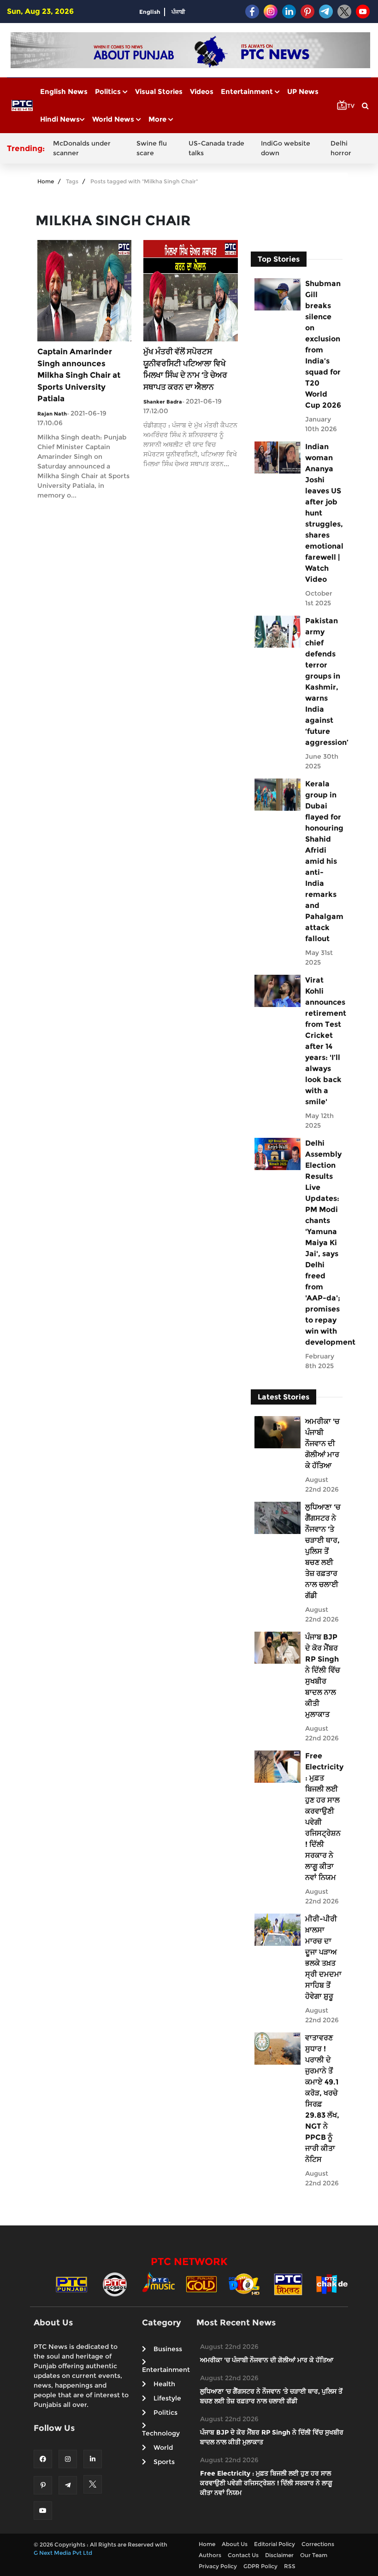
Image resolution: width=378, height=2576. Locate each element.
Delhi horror (341, 148)
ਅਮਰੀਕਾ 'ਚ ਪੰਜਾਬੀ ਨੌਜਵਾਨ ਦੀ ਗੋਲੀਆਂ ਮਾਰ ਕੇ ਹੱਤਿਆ (322, 1443)
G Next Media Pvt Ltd (63, 2553)
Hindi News (60, 119)
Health (164, 2384)
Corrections (318, 2544)
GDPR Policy (260, 2566)
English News (64, 91)
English (150, 12)
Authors (210, 2555)
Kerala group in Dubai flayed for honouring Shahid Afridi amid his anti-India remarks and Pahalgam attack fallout (323, 861)
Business (168, 2349)
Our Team (314, 2555)
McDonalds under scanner (82, 148)
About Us (235, 2544)
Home (46, 181)
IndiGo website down (286, 148)
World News (114, 119)
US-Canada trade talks (216, 148)
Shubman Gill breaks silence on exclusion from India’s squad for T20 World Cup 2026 (323, 344)
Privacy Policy (218, 2566)
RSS (290, 2566)
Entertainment (248, 91)
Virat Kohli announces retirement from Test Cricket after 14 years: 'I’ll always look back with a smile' (323, 1041)
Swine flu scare (152, 148)
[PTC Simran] (288, 2284)
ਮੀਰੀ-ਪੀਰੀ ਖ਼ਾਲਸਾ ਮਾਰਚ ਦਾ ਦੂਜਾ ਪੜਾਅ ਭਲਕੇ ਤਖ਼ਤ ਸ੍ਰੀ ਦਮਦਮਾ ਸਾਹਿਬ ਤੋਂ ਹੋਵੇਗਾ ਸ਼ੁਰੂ (323, 1958)
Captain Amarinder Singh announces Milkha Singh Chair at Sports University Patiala (79, 375)
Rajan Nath (52, 414)
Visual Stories (159, 91)
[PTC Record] (115, 2284)
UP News (303, 91)
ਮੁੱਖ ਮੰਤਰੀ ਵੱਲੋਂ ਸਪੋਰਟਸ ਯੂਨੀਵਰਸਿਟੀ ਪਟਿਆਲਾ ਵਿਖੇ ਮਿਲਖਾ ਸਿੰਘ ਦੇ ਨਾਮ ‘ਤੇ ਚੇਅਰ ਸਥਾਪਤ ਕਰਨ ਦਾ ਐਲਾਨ (185, 369)
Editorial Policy (275, 2544)
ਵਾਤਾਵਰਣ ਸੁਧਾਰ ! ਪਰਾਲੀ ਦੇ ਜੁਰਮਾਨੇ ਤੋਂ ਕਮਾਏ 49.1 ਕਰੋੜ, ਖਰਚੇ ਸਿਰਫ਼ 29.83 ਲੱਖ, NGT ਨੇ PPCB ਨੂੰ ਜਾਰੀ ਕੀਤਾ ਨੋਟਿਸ (322, 2099)
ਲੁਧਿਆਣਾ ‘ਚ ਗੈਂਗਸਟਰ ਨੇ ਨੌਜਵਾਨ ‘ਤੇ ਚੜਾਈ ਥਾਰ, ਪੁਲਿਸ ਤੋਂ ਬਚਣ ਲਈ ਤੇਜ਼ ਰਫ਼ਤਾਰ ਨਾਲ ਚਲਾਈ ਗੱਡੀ (323, 1551)
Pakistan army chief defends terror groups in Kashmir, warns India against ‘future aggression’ (323, 682)
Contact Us (243, 2555)
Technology (161, 2433)
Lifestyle (167, 2398)
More (158, 119)
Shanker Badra (163, 402)
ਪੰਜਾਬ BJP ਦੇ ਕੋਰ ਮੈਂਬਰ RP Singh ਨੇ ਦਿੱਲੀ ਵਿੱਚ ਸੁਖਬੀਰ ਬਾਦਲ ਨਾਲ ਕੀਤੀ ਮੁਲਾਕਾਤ (323, 1676)
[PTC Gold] (201, 2284)
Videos (202, 91)
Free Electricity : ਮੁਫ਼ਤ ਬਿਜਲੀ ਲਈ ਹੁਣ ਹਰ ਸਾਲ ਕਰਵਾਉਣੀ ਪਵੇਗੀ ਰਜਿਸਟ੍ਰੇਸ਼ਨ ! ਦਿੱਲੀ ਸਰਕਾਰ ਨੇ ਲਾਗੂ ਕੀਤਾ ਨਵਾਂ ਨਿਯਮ (323, 1817)
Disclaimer (279, 2555)
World (163, 2447)
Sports (164, 2462)
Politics (109, 91)
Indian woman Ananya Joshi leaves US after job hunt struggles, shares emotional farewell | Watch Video (323, 513)
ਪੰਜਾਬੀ (178, 12)
